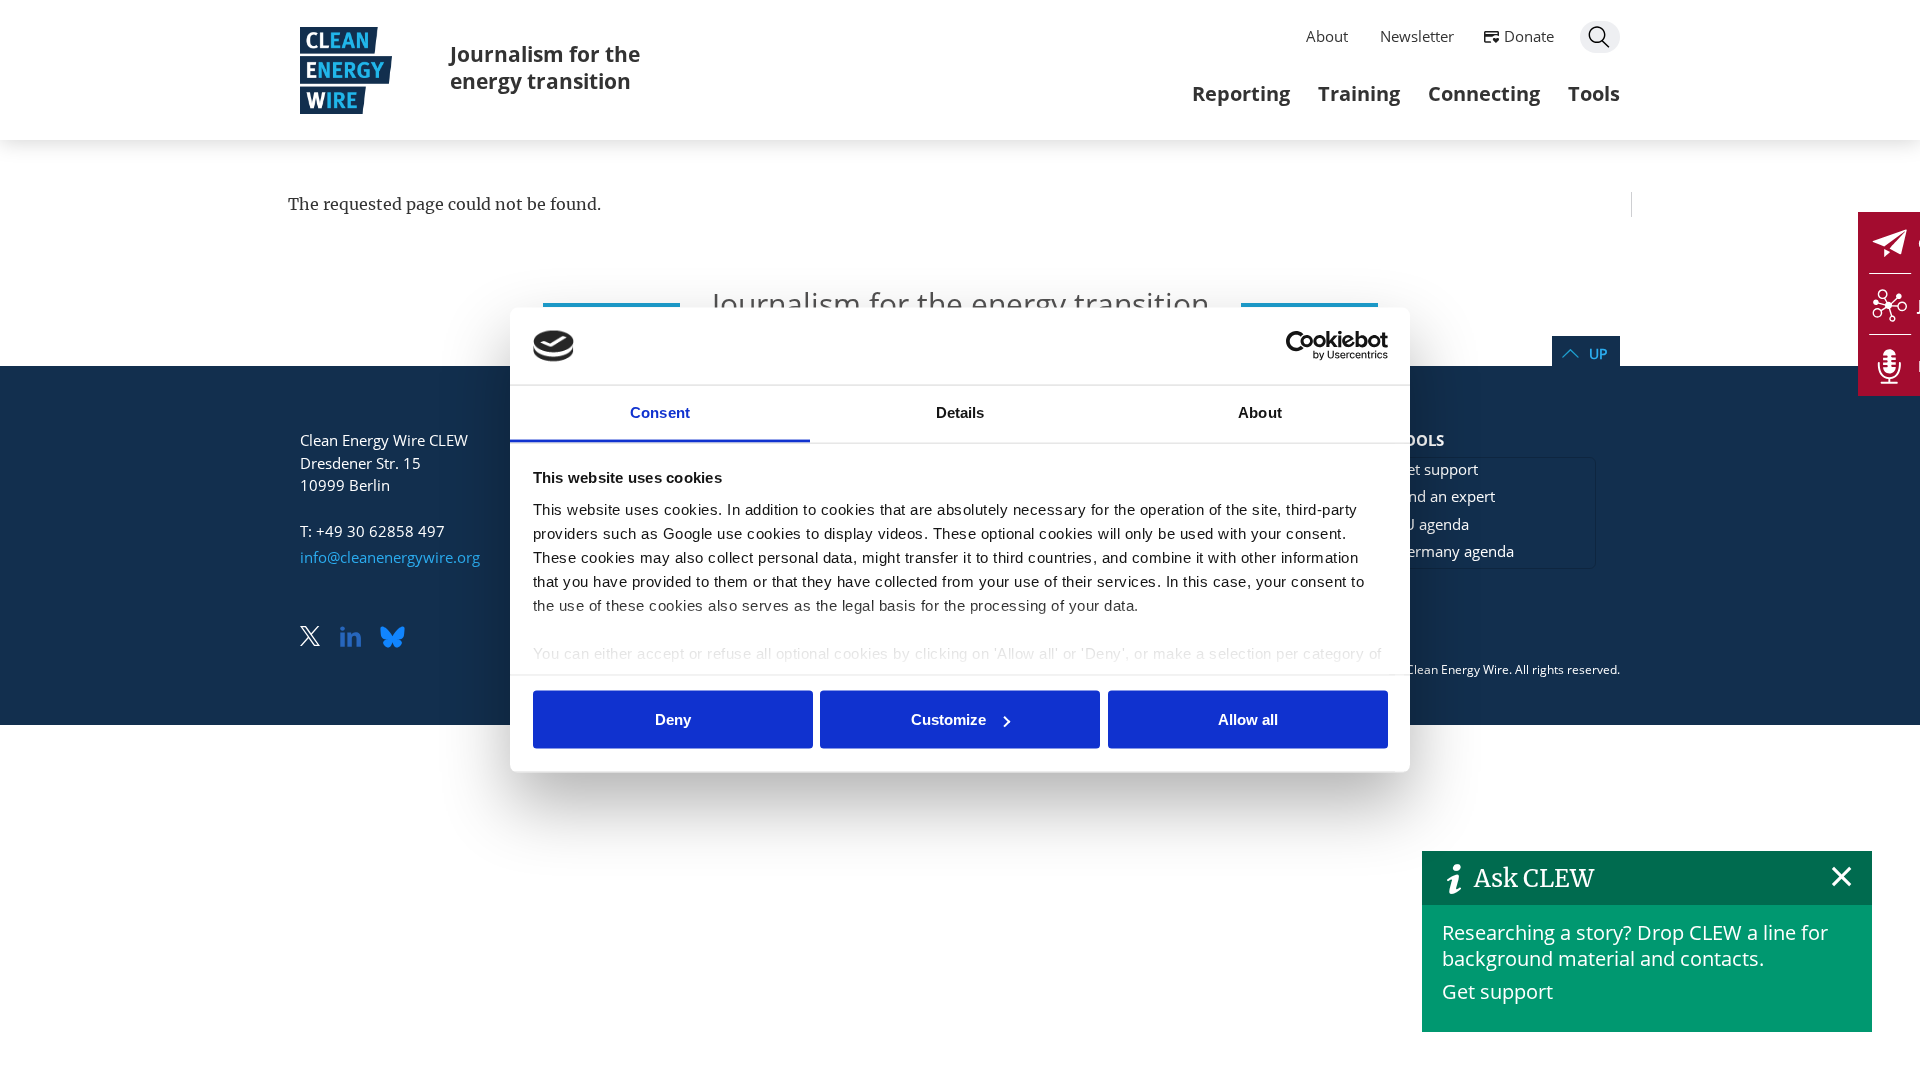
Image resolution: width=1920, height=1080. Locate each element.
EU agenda (1432, 524)
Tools (1594, 93)
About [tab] (1260, 411)
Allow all (1248, 719)
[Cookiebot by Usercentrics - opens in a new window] (1300, 346)
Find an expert (1445, 496)
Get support (1497, 991)
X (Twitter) (318, 638)
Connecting (1484, 93)
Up (1598, 353)
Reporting (1241, 93)
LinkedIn (358, 638)
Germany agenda (1455, 551)
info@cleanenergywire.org (390, 557)
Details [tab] (960, 411)
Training (1359, 93)
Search (1600, 37)
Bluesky (398, 638)
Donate (1529, 36)
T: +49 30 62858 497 (372, 531)
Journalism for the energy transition (545, 67)
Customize (948, 719)
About (1327, 36)
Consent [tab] (660, 411)
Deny (673, 719)
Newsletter (1417, 36)
